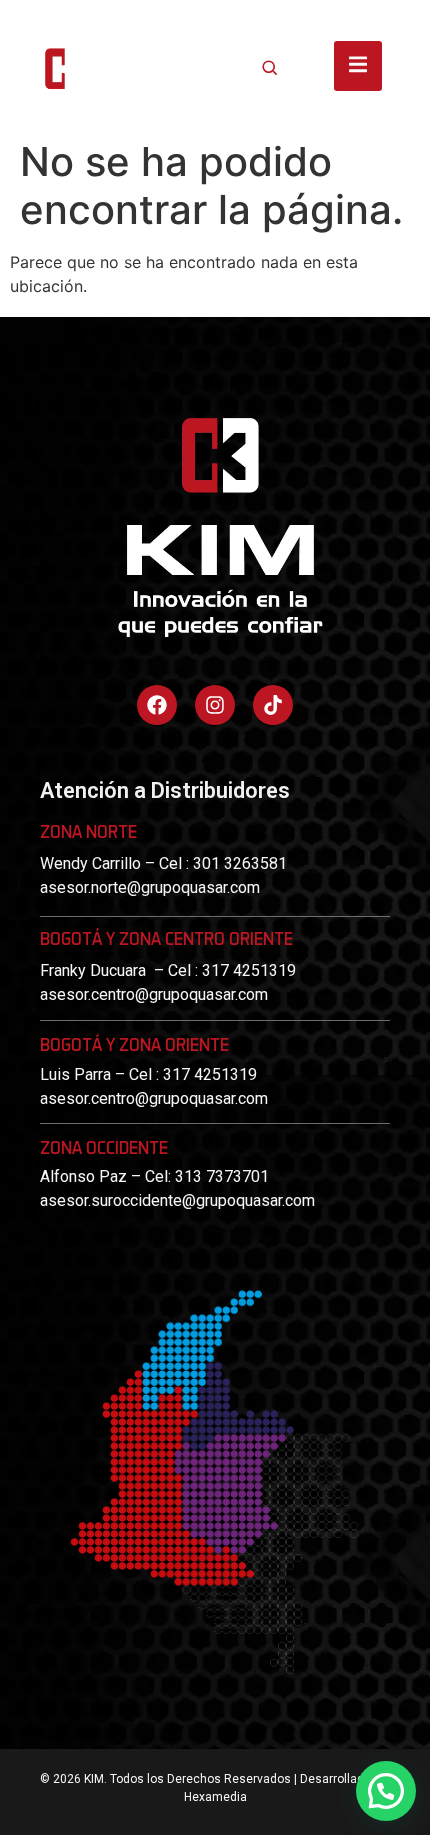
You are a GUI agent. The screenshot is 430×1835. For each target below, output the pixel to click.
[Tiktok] (273, 705)
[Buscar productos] (270, 67)
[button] (386, 1791)
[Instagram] (215, 705)
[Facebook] (157, 705)
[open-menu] (358, 66)
